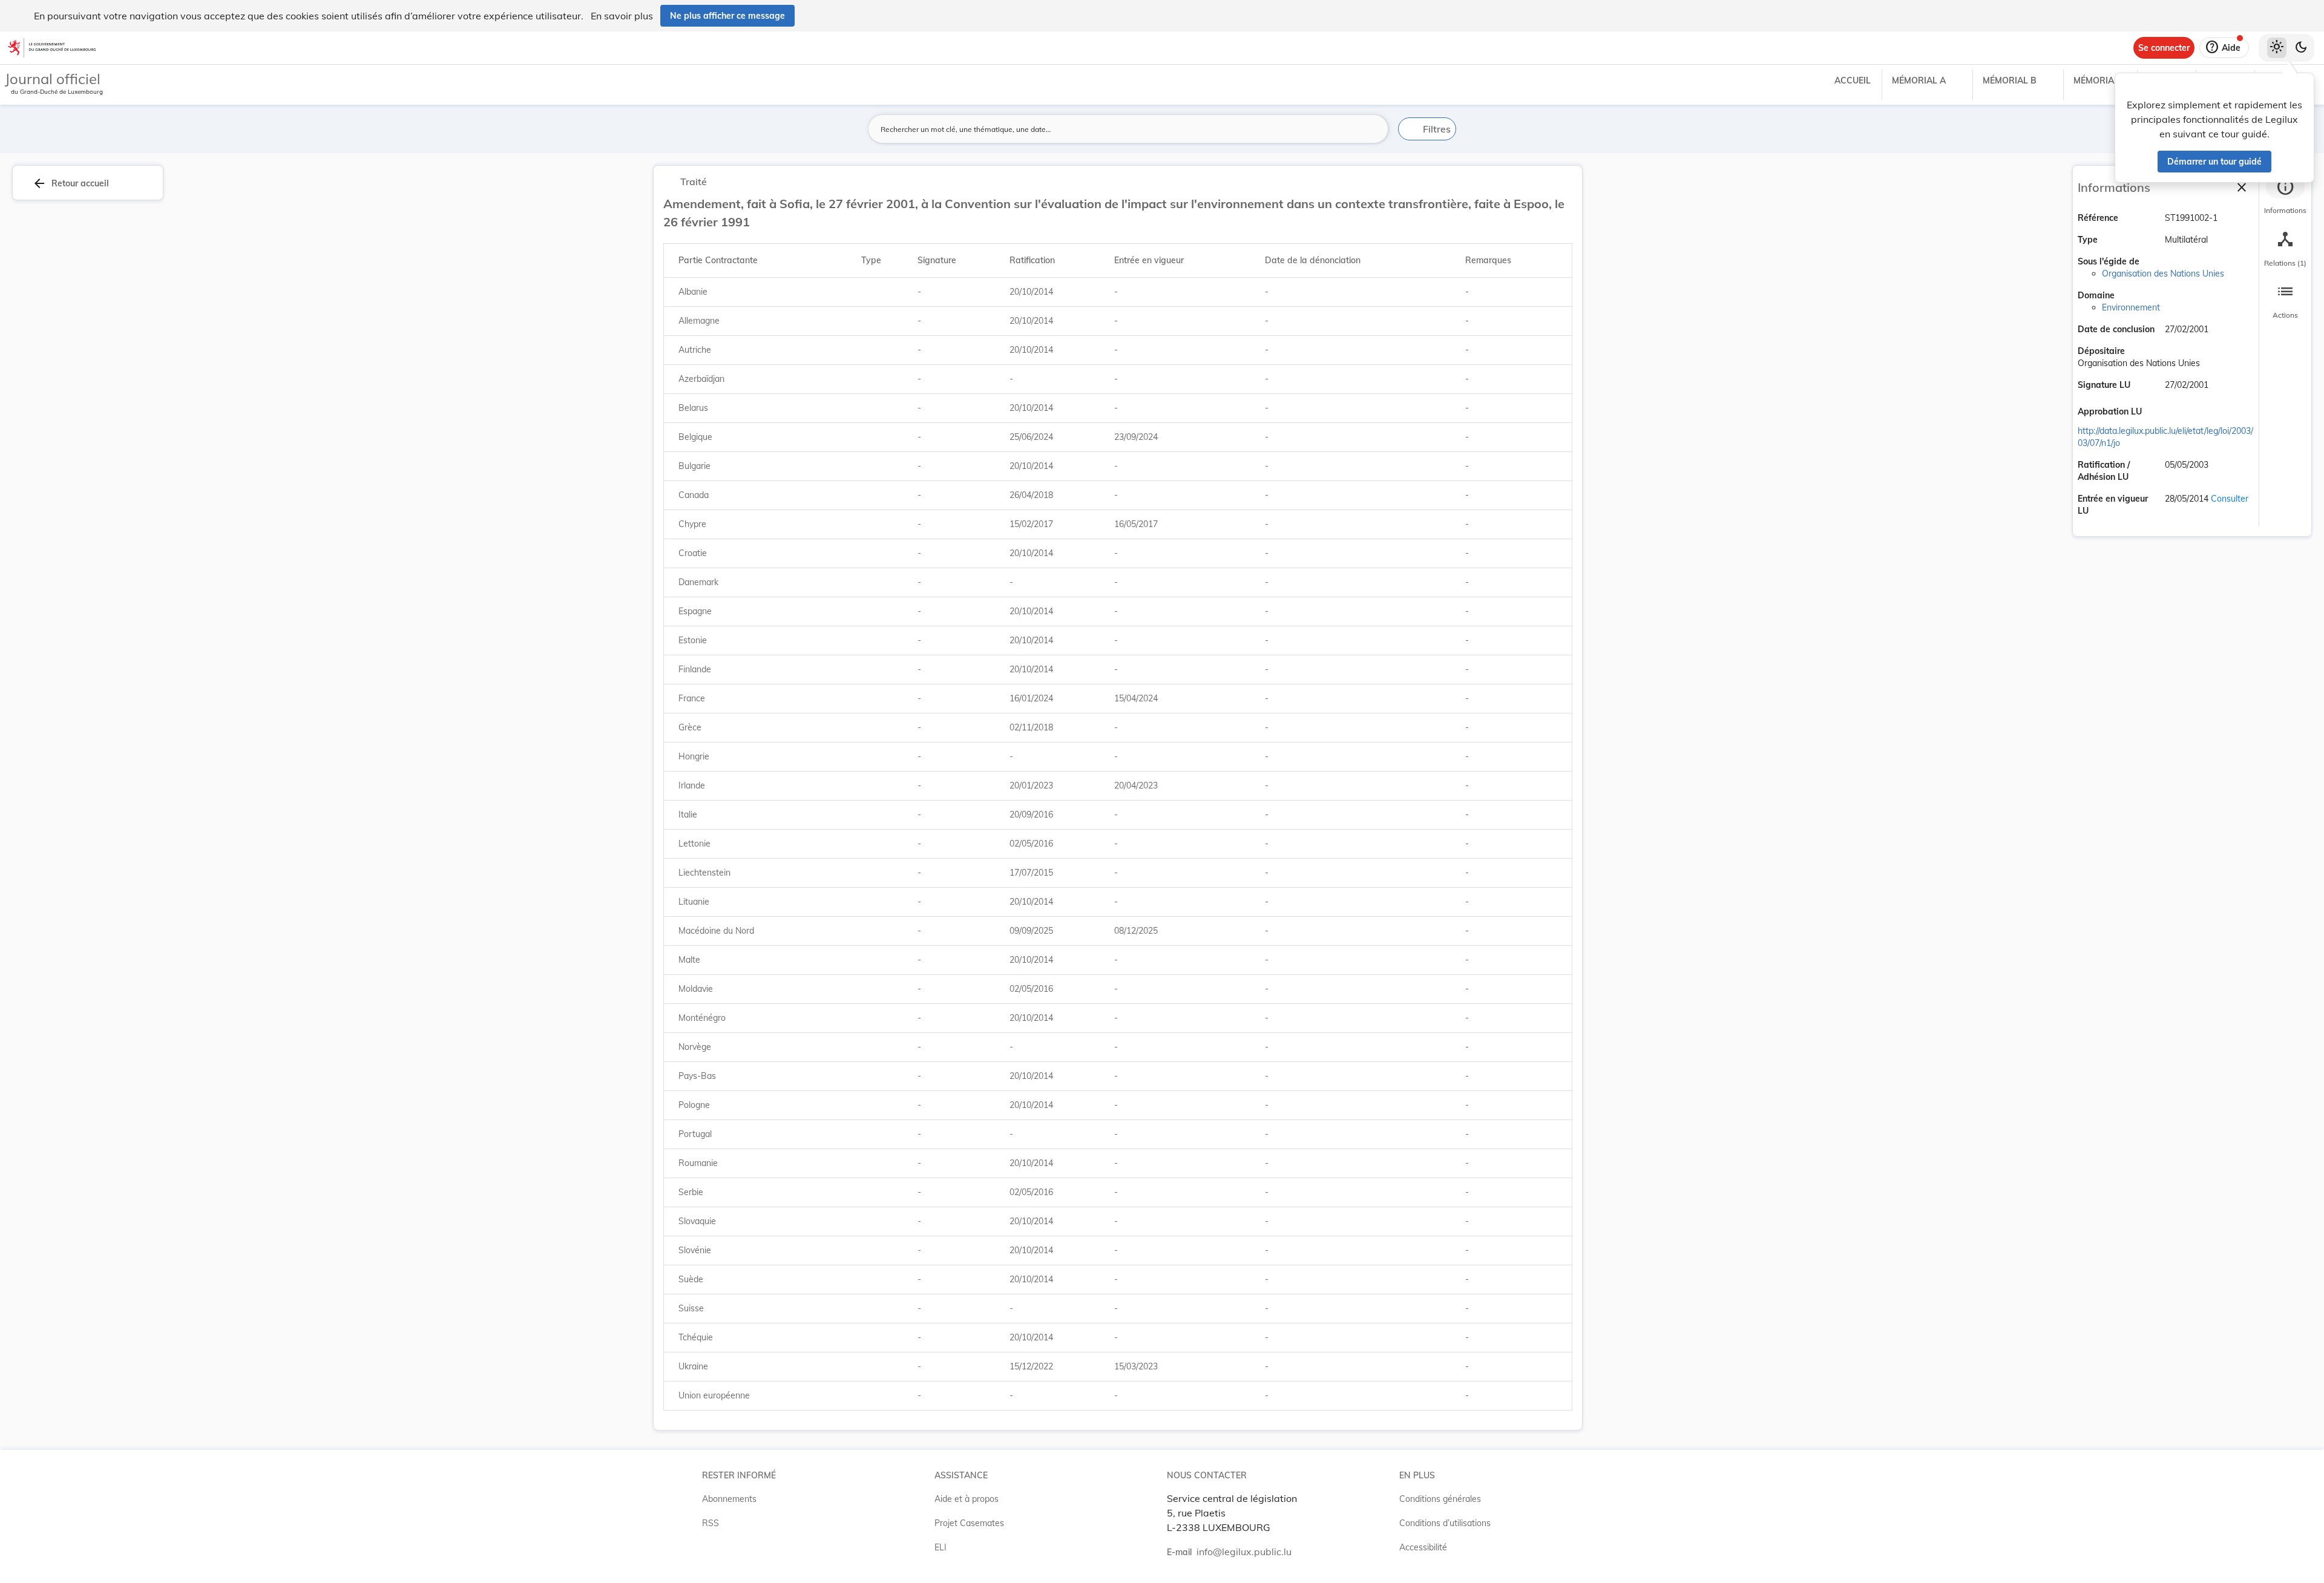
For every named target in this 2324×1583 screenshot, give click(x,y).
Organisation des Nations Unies (2163, 274)
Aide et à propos (967, 1499)
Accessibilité (1423, 1547)
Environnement (2131, 307)
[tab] (2285, 197)
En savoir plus (622, 16)
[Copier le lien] (2159, 413)
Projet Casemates (969, 1523)
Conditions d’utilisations (1445, 1523)
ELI (940, 1547)
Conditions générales (1440, 1499)
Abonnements (729, 1499)
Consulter (2230, 499)
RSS (711, 1523)
